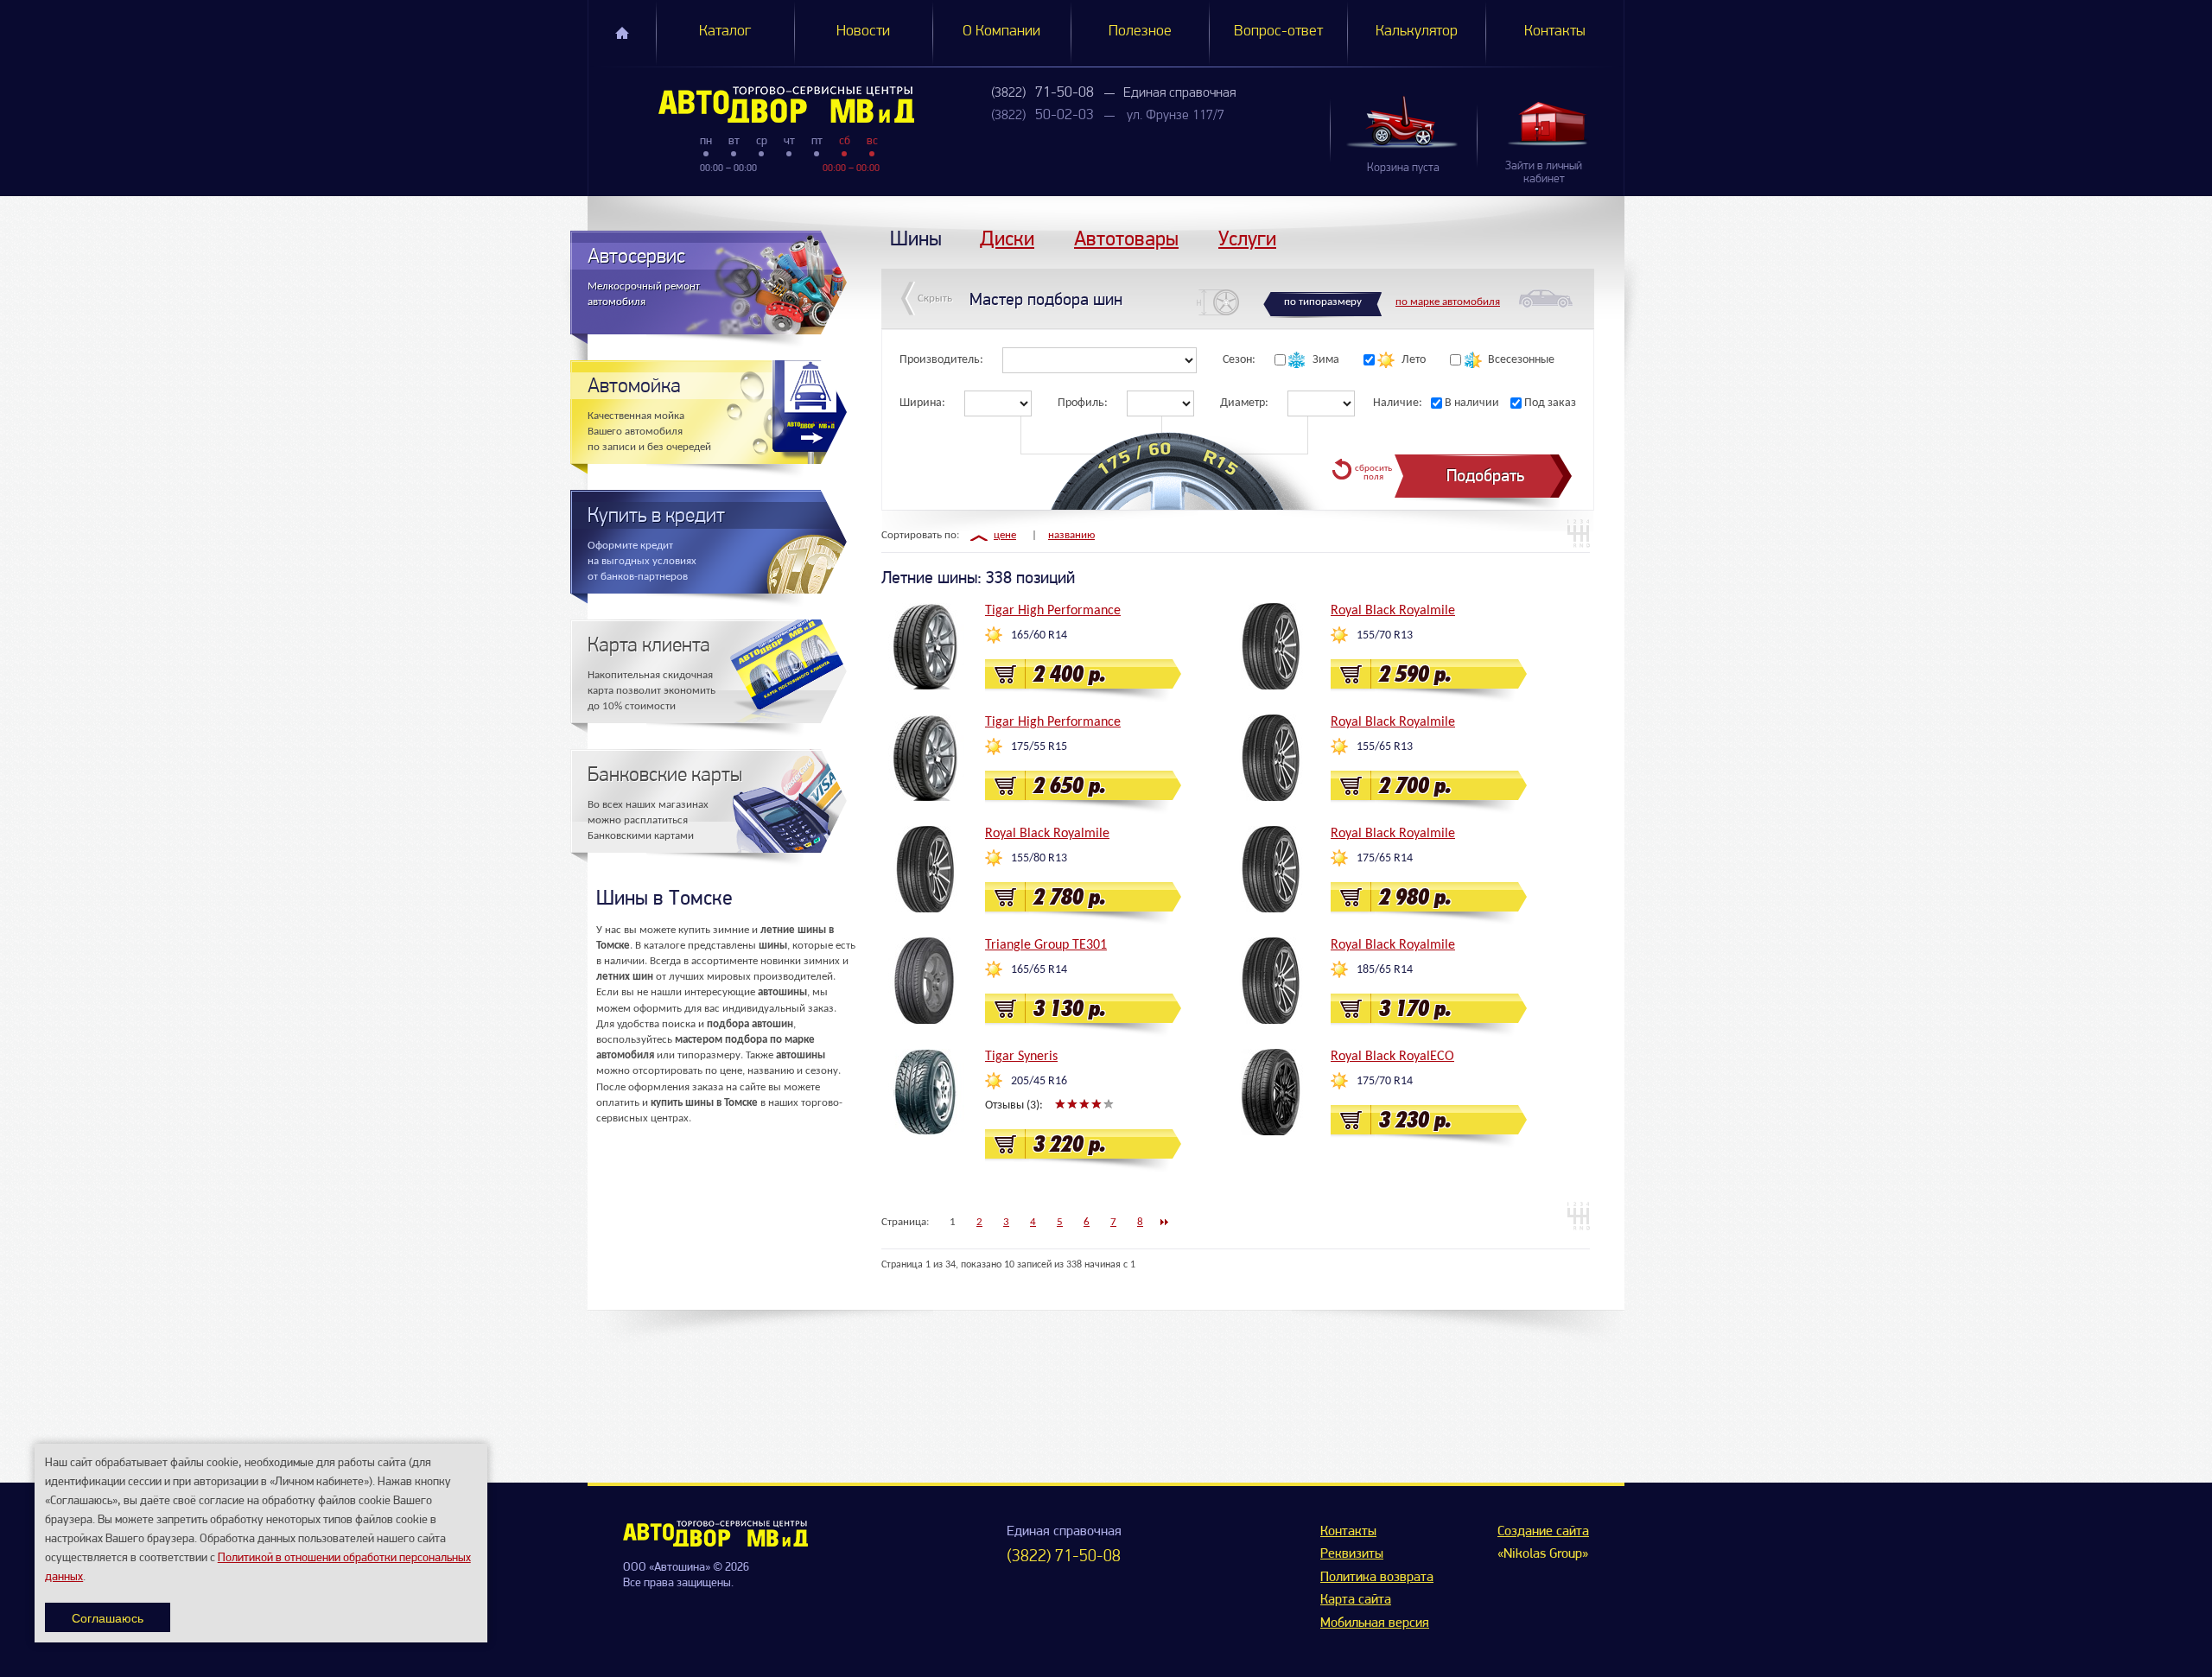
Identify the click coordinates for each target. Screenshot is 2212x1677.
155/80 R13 (1039, 858)
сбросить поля (1373, 473)
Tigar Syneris (1021, 1057)
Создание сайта (1543, 1532)
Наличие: (1398, 403)
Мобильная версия (1375, 1623)
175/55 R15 (1039, 747)
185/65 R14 (1385, 970)
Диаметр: (1244, 403)
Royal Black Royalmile (1393, 611)
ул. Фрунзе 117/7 (1176, 116)
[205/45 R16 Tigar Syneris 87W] (925, 1092)
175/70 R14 (1385, 1081)
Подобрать (1485, 476)
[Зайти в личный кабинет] (1550, 123)
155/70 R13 (1385, 635)
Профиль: (1083, 403)
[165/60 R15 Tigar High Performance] (925, 646)
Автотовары (1126, 238)
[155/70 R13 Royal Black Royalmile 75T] (1270, 646)
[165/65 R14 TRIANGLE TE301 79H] (925, 981)
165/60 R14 (1039, 635)
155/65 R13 (1385, 747)
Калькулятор (1417, 32)
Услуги (1247, 238)
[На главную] (715, 1543)
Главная (622, 33)
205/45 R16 (1039, 1081)
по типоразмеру (1323, 302)
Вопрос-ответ (1278, 32)
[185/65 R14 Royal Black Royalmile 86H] (1270, 981)
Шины (916, 238)
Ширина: (922, 403)
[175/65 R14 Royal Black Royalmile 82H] (1270, 869)
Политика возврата (1377, 1578)
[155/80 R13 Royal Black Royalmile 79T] (925, 869)
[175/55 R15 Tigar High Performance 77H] (925, 758)
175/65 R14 (1385, 858)
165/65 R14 (1039, 970)
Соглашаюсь (108, 1617)
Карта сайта (1356, 1600)
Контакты (1555, 32)
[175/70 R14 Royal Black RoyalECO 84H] (1270, 1092)
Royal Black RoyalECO (1392, 1057)
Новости (863, 32)
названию (1071, 535)
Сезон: (1239, 360)
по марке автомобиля (1448, 302)
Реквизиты (1352, 1554)
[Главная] (751, 105)
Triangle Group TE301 (1046, 945)
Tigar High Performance (1053, 611)
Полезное (1140, 32)
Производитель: (941, 360)
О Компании (1001, 32)
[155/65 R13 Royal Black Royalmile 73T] (1270, 758)
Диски (1007, 238)
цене (1005, 535)
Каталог (725, 32)
